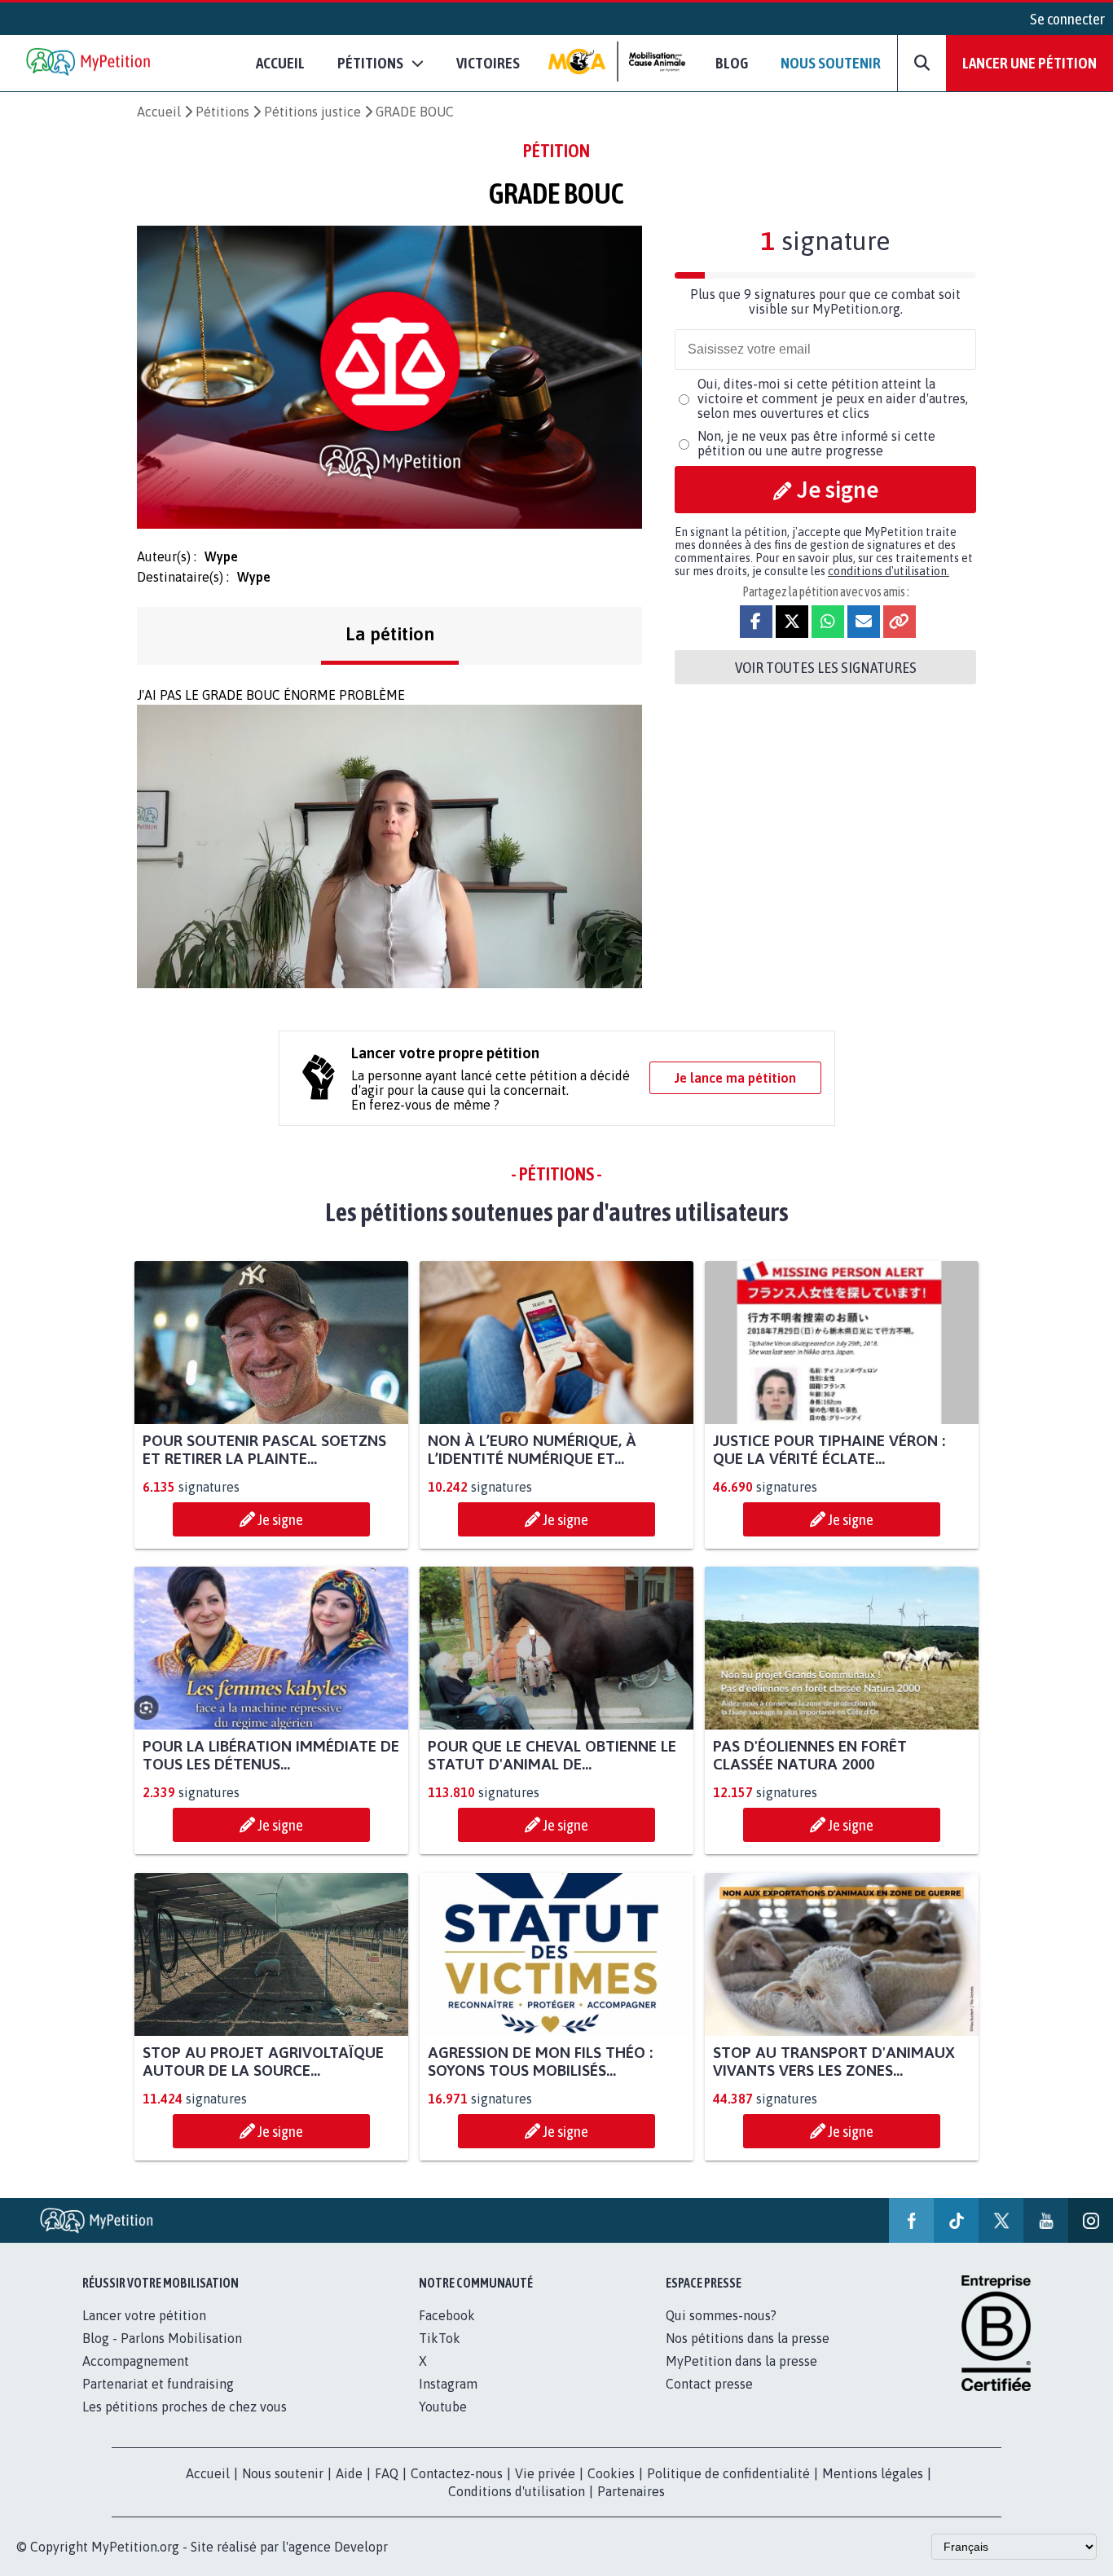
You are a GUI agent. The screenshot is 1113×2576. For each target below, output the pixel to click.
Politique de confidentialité (728, 2473)
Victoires (488, 63)
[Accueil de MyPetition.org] (90, 63)
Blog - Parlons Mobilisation (162, 2338)
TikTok (440, 2338)
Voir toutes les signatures (826, 667)
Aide (349, 2473)
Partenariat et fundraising (158, 2384)
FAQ (387, 2473)
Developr (361, 2547)
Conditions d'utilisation (517, 2491)
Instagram (448, 2384)
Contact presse (709, 2384)
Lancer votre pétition (144, 2315)
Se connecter (1067, 19)
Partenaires (631, 2491)
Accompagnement (136, 2361)
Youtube (443, 2407)
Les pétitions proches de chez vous (185, 2407)
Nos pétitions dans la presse (748, 2338)
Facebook (447, 2315)
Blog (732, 63)
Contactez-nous (457, 2473)
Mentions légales (873, 2473)
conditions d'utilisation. (889, 571)
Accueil (280, 63)
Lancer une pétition (1029, 63)
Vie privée (545, 2473)
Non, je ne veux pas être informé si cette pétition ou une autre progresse (816, 443)
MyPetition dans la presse (741, 2361)
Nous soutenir (831, 63)
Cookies (611, 2473)
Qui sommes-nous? (721, 2315)
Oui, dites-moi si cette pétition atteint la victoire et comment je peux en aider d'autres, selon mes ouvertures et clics (833, 398)
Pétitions (222, 112)
